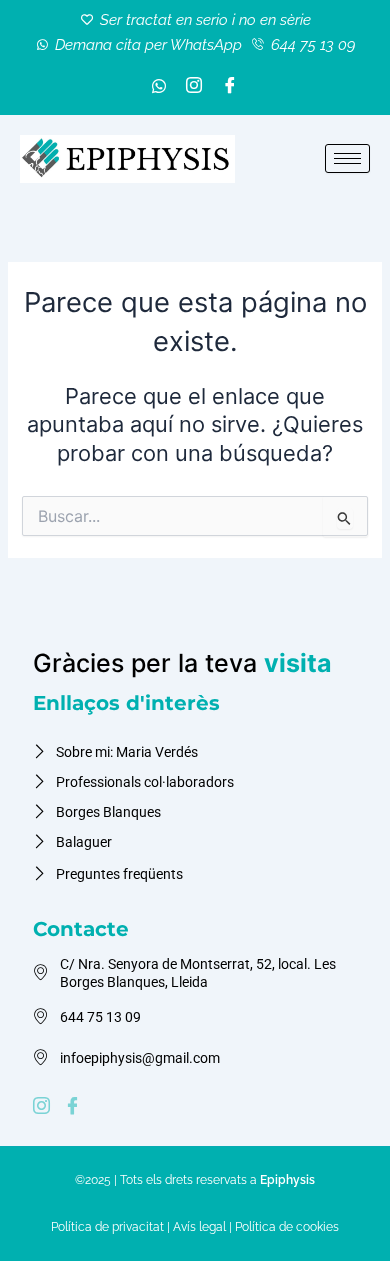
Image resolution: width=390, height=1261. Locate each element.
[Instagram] (194, 87)
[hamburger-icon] (347, 158)
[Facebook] (230, 87)
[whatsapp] (159, 87)
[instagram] (44, 1107)
